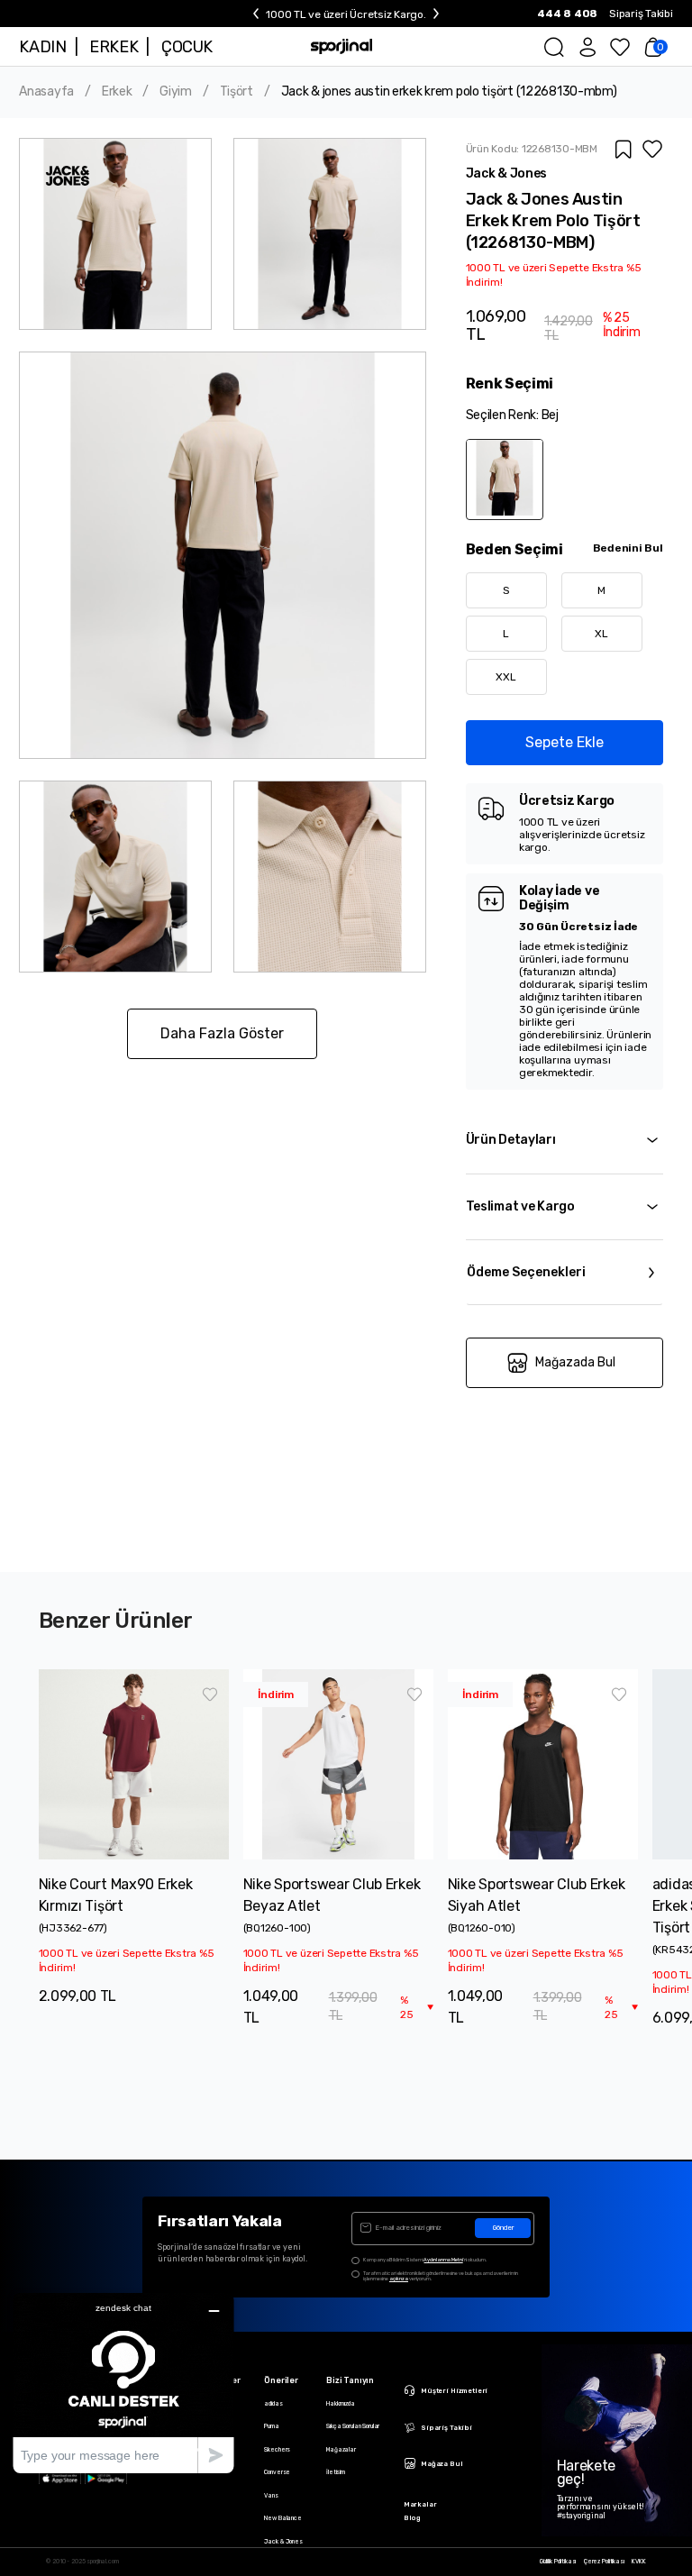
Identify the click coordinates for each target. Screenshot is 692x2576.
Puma (271, 2426)
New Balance (283, 2518)
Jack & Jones (283, 2542)
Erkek (117, 92)
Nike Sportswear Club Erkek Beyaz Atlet (332, 1895)
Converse (277, 2472)
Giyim (176, 92)
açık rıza (399, 2279)
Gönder (503, 2228)
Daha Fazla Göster (222, 1033)
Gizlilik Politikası (558, 2562)
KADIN (42, 47)
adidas (273, 2404)
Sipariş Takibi (641, 14)
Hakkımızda (341, 2404)
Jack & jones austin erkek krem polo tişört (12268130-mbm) (449, 92)
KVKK (638, 2562)
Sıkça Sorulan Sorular (353, 2426)
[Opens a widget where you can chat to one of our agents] (123, 2383)
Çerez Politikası (604, 2562)
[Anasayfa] (341, 46)
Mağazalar (341, 2450)
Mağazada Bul (575, 1362)
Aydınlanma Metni (443, 2260)
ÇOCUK (187, 47)
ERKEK (114, 47)
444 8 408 (567, 14)
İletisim (336, 2472)
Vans (271, 2496)
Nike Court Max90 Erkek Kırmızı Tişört (116, 1895)
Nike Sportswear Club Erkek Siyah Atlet (537, 1895)
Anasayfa (46, 92)
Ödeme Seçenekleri (526, 1272)
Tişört (237, 92)
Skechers (277, 2450)
